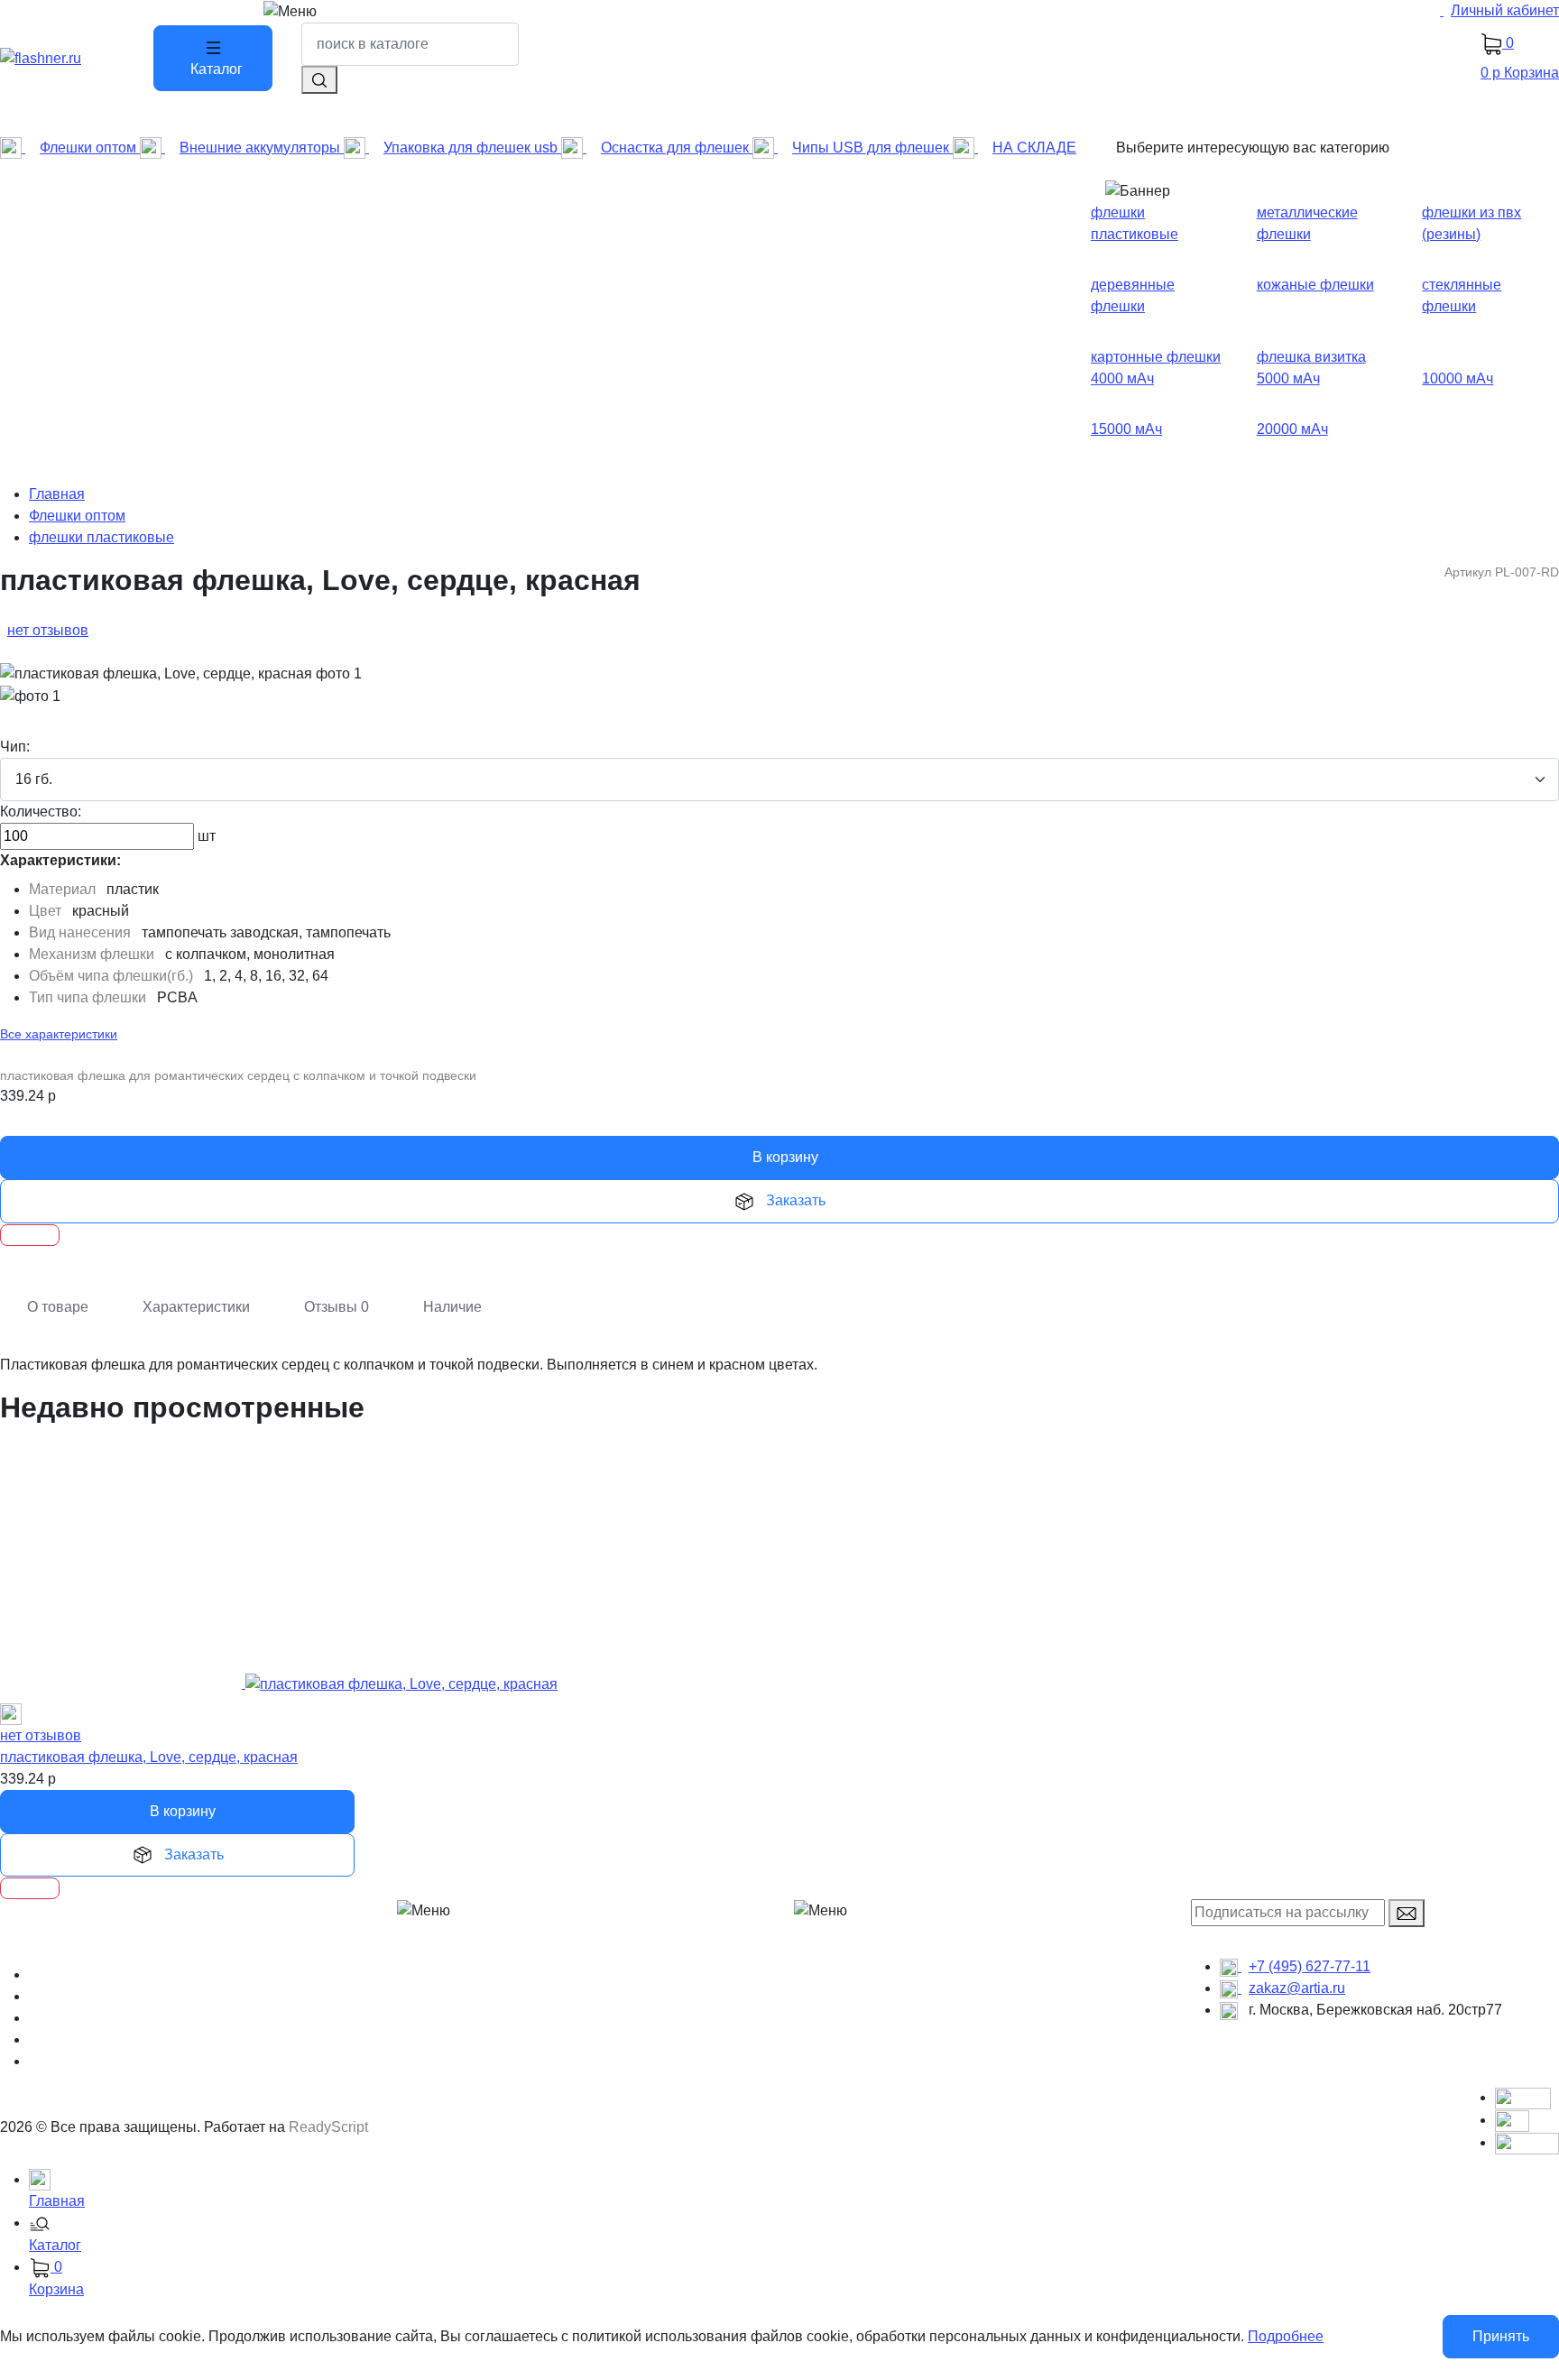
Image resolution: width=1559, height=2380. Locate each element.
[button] (794, 2236)
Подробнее (1286, 2336)
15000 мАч (1126, 429)
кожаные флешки (1315, 285)
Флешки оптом (77, 516)
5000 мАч (1288, 378)
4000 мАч (1122, 378)
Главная (57, 494)
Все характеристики (59, 1034)
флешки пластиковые (101, 537)
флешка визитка (1311, 357)
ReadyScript (328, 2127)
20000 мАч (1292, 429)
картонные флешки (1156, 357)
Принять (1501, 2336)
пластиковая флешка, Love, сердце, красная (149, 1757)
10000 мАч (1458, 378)
